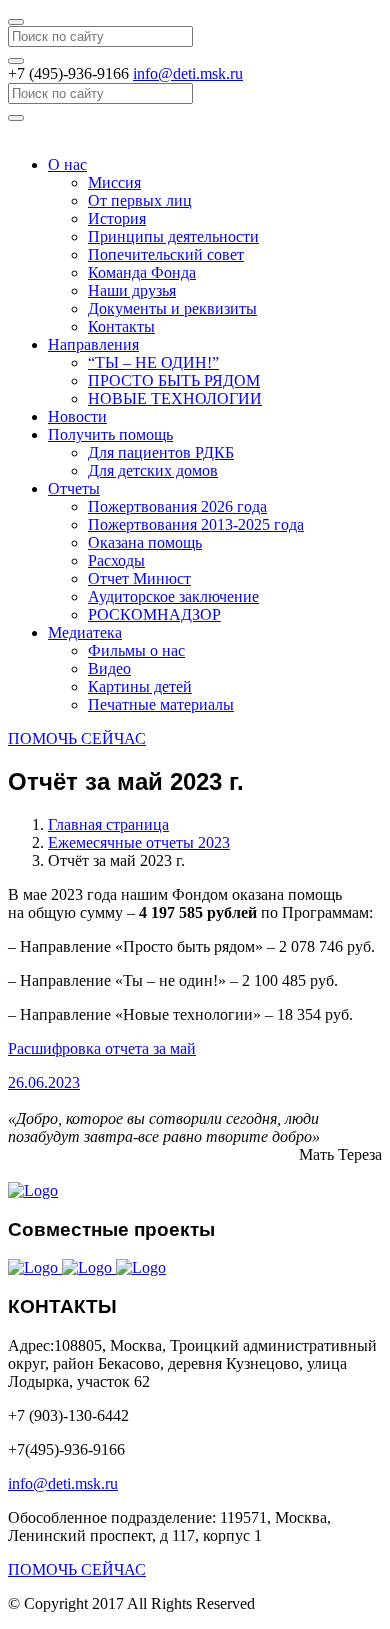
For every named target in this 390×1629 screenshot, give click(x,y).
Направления (93, 344)
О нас (67, 164)
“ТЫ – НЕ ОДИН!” (153, 362)
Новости (77, 416)
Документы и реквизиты (172, 308)
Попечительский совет (166, 254)
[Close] (16, 22)
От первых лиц (140, 200)
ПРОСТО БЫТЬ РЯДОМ (174, 380)
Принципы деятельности (173, 236)
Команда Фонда (142, 272)
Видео (109, 668)
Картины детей (140, 686)
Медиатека (85, 632)
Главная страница (108, 824)
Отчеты (74, 488)
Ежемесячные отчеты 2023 (139, 842)
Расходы (116, 560)
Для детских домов (153, 470)
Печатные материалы (161, 704)
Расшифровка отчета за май (102, 1048)
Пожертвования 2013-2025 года (196, 524)
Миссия (114, 182)
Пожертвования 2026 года (177, 506)
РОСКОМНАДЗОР (154, 614)
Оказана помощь (145, 542)
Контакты (121, 326)
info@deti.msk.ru (188, 73)
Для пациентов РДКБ (161, 452)
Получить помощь (110, 434)
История (117, 218)
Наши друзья (132, 290)
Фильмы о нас (136, 650)
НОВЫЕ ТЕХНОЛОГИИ (175, 398)
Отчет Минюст (139, 578)
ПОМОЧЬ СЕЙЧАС (77, 738)
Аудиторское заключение (173, 596)
